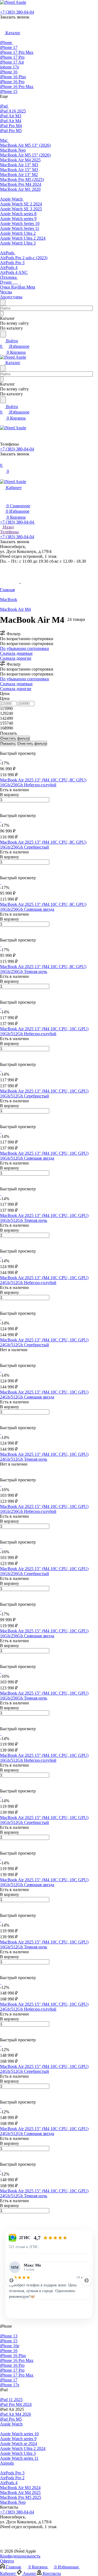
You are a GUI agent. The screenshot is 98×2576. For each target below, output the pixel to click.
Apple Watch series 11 (19, 2458)
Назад (8, 527)
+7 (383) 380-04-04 (17, 12)
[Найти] (3, 334)
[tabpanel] (49, 2281)
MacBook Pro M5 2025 (21, 2497)
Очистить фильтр (32, 744)
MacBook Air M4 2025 (20, 2492)
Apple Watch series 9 (18, 2439)
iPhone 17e (10, 2385)
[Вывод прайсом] (9, 748)
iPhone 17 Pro (12, 2370)
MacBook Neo (13, 2502)
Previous (11, 2281)
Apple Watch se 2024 (19, 2444)
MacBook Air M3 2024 (20, 2488)
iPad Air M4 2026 (16, 2414)
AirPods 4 (9, 2483)
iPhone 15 (9, 2341)
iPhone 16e (10, 2346)
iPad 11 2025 (11, 2400)
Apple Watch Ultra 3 (18, 2453)
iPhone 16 (9, 2351)
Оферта (7, 2561)
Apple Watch (11, 2424)
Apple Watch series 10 (19, 2434)
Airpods (7, 2463)
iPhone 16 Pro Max (17, 2360)
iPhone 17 (9, 2380)
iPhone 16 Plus (13, 2356)
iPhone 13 (9, 2336)
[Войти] (2, 460)
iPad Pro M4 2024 (16, 2404)
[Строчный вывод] (5, 748)
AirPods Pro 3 (12, 2473)
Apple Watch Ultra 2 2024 (23, 2448)
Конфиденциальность (20, 2556)
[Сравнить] (3, 811)
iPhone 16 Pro (12, 2365)
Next (87, 2281)
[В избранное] (2, 805)
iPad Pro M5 (11, 2419)
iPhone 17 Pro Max (17, 2375)
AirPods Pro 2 (12, 2478)
